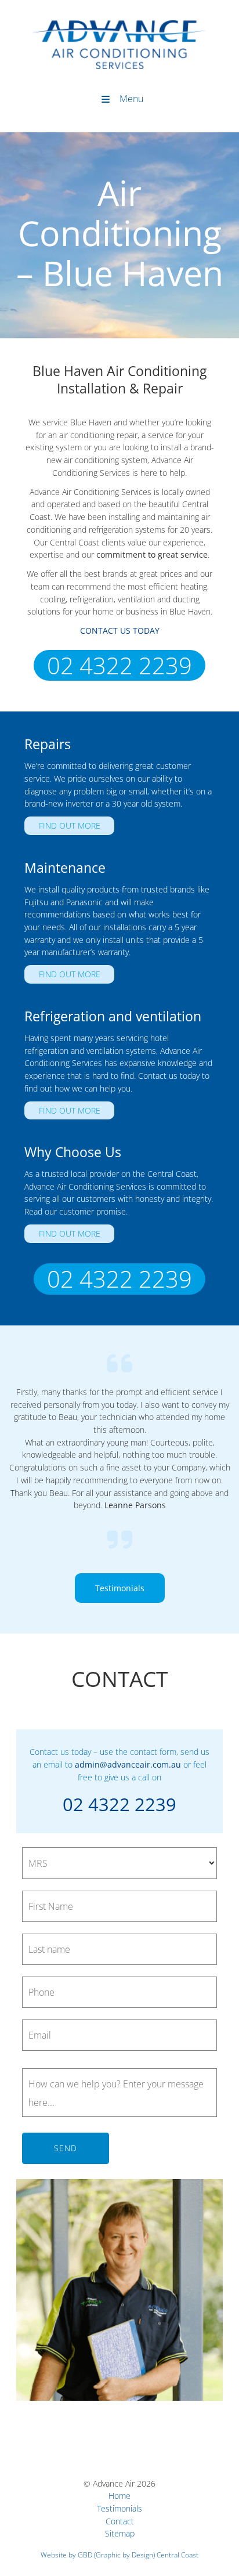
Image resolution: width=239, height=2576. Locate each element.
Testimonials (119, 1579)
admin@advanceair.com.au (128, 1764)
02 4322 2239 (119, 661)
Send (66, 2148)
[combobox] (119, 1863)
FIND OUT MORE (55, 823)
